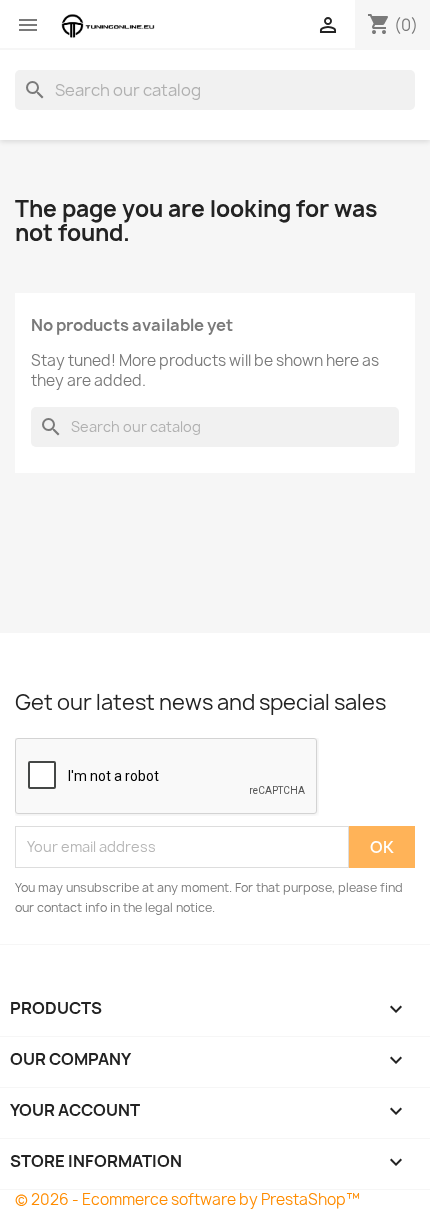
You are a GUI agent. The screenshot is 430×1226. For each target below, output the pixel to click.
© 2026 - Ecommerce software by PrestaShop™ (187, 1199)
